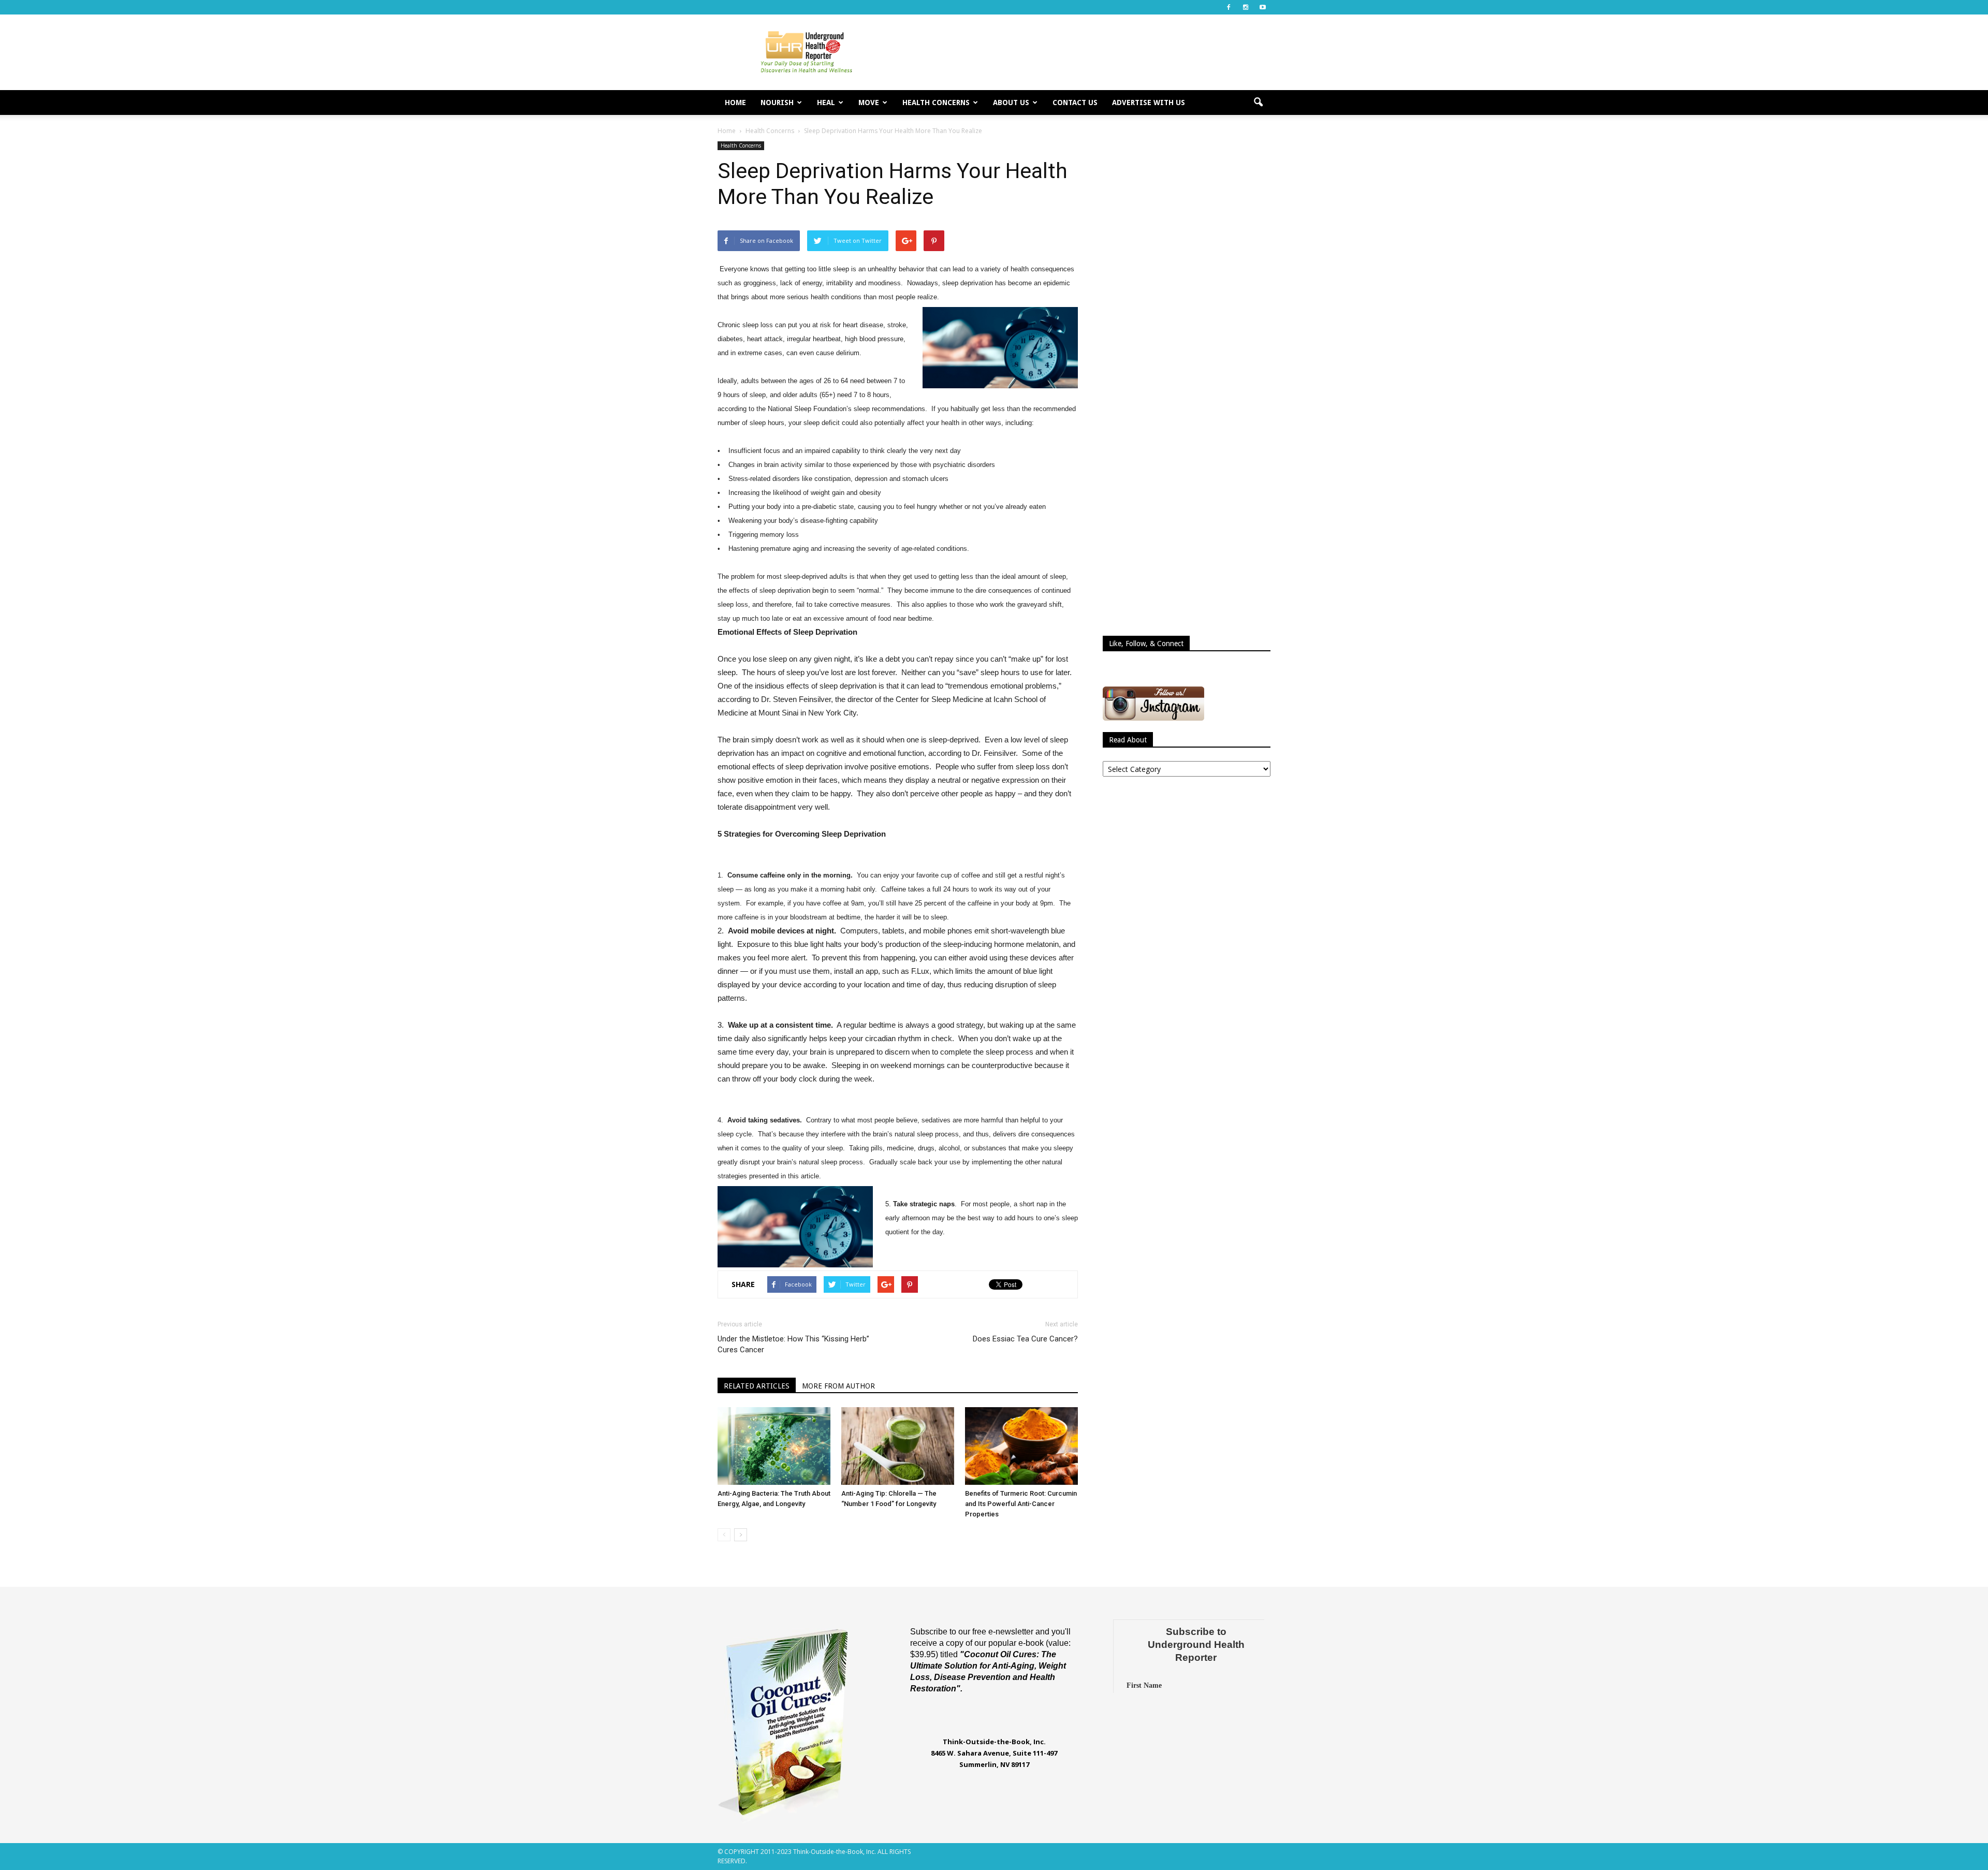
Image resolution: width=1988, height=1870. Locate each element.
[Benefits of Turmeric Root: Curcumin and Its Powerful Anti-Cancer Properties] (1021, 1446)
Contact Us (1075, 103)
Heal (826, 103)
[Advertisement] (1082, 52)
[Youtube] (1263, 7)
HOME (735, 103)
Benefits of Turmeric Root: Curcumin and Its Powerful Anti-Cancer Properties (1021, 1504)
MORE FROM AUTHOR (838, 1386)
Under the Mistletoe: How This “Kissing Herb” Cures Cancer (793, 1344)
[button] (1258, 103)
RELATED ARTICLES (757, 1386)
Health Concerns (936, 103)
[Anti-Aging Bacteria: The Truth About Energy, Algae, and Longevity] (774, 1446)
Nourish (777, 103)
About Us (1011, 103)
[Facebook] (1229, 7)
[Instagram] (1246, 7)
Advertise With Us (1149, 103)
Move (869, 103)
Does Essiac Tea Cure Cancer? (1025, 1339)
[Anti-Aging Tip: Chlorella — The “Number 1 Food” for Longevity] (898, 1446)
